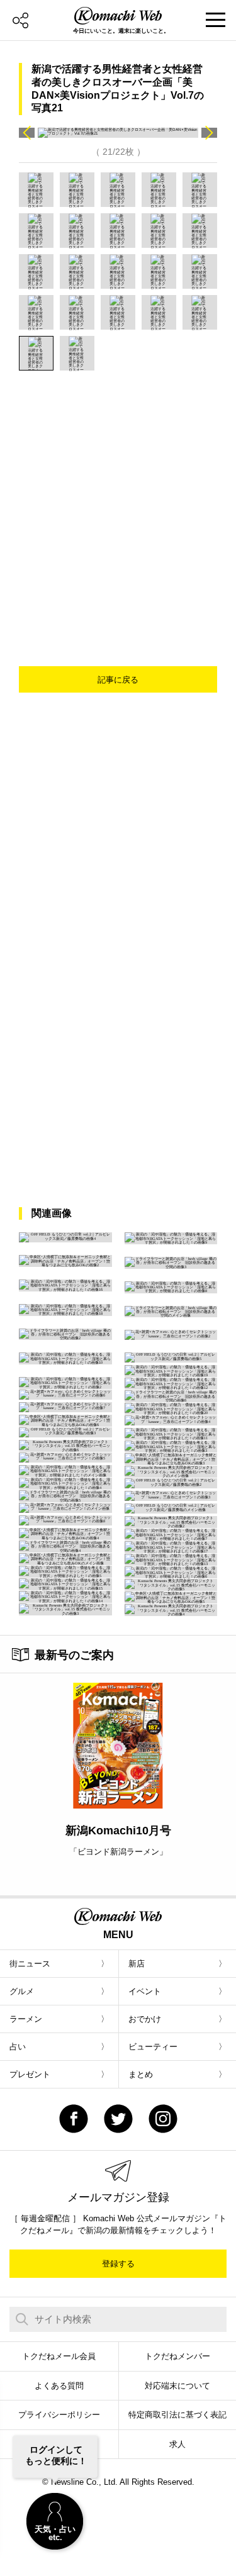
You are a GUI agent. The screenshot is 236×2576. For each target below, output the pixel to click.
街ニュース (30, 1964)
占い (18, 2047)
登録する (118, 2264)
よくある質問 (59, 2386)
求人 (177, 2444)
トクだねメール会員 (59, 2356)
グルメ (22, 1991)
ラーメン (26, 2019)
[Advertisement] (118, 495)
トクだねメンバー (177, 2356)
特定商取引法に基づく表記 (177, 2415)
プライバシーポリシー (59, 2415)
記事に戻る (118, 680)
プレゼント (30, 2074)
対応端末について (177, 2386)
